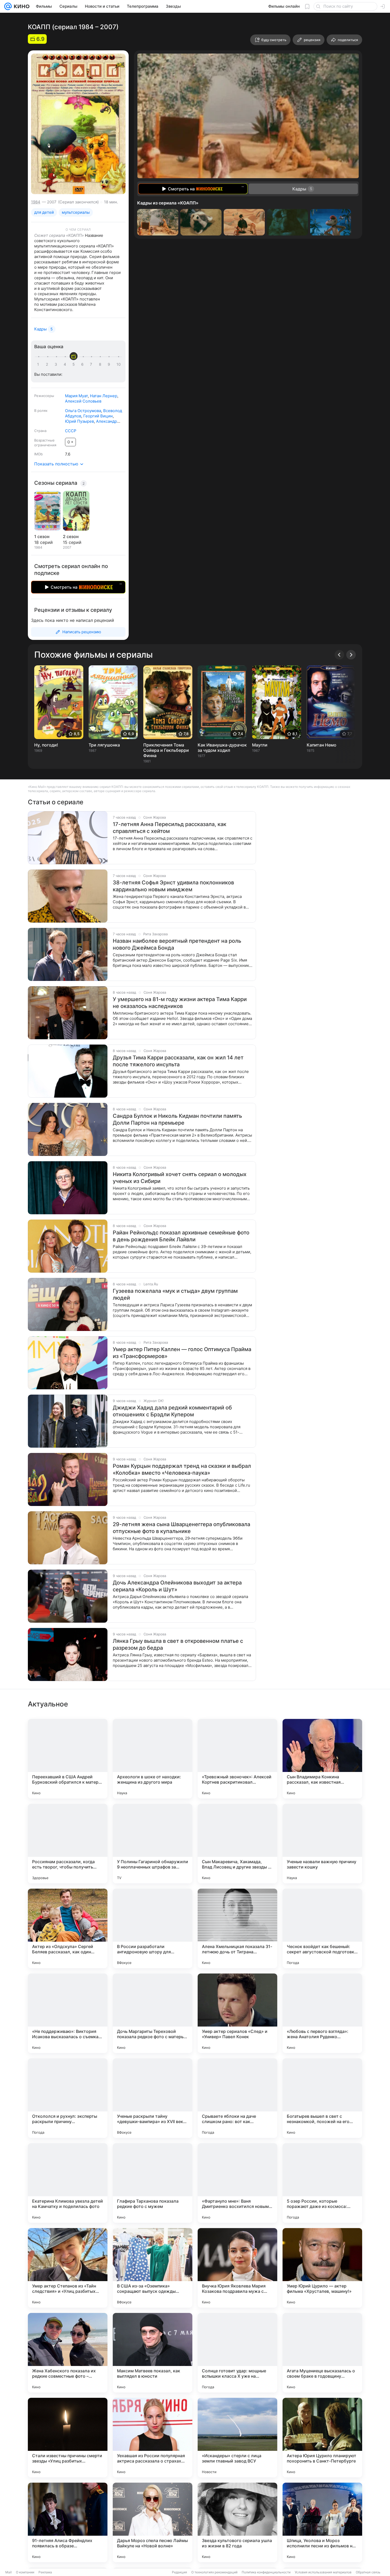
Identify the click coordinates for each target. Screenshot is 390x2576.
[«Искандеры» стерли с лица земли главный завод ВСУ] (237, 2438)
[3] (57, 364)
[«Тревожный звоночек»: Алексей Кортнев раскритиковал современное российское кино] (237, 1759)
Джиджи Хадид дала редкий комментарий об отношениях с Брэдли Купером (172, 1411)
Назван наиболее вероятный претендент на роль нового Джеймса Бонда (177, 944)
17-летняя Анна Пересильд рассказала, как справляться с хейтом (170, 828)
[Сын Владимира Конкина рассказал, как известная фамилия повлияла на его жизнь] (322, 1759)
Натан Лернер (104, 396)
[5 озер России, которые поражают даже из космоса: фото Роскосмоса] (322, 2183)
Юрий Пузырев (79, 421)
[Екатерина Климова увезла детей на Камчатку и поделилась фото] (68, 2183)
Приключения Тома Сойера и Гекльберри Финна (166, 750)
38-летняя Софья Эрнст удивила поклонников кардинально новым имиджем (173, 886)
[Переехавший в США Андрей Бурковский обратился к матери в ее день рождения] (68, 1759)
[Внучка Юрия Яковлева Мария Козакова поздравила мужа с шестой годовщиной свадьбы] (237, 2268)
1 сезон (42, 536)
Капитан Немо (322, 745)
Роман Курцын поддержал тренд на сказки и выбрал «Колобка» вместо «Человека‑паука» (182, 1469)
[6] (83, 364)
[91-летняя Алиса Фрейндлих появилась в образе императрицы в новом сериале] (68, 2522)
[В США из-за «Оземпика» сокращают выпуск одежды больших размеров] (153, 2268)
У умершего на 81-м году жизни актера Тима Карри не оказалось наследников (180, 1003)
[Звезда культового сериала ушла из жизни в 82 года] (237, 2522)
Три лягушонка (104, 745)
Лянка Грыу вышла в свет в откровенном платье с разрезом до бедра (178, 1644)
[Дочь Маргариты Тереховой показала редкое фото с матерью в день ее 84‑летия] (153, 2013)
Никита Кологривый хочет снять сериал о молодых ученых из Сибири (180, 1178)
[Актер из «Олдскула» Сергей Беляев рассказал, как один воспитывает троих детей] (68, 1928)
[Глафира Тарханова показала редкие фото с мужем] (153, 2183)
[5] (75, 364)
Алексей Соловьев (83, 401)
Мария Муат (76, 396)
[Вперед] (351, 655)
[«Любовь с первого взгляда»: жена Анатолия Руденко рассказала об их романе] (322, 2013)
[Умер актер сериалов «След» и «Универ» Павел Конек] (237, 2013)
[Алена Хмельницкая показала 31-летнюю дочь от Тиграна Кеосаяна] (237, 1928)
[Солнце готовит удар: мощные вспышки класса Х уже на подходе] (237, 2353)
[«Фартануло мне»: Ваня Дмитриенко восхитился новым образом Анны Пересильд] (237, 2183)
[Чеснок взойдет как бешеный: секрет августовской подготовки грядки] (322, 1928)
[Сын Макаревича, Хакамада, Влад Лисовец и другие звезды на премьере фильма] (237, 1844)
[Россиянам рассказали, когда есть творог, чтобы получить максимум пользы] (68, 1844)
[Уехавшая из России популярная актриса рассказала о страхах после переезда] (153, 2438)
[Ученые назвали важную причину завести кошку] (322, 1844)
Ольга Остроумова (83, 411)
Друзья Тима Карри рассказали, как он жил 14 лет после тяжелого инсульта (178, 1061)
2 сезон (71, 536)
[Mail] (8, 6)
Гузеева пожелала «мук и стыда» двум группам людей (175, 1294)
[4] (66, 364)
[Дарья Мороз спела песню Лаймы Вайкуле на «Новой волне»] (153, 2522)
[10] (119, 364)
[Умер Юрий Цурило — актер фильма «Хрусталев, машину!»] (322, 2268)
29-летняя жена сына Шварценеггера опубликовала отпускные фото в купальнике (181, 1528)
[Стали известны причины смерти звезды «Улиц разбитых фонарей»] (68, 2438)
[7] (92, 364)
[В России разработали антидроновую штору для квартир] (153, 1928)
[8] (101, 364)
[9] (110, 364)
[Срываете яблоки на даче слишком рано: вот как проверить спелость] (237, 2098)
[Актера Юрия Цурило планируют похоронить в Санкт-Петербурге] (322, 2438)
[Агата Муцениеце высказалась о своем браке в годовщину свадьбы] (322, 2353)
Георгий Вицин (98, 416)
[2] (48, 364)
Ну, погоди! (46, 745)
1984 (36, 202)
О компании (25, 2572)
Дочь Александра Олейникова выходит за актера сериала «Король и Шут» (177, 1586)
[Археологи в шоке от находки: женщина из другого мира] (153, 1759)
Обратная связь (368, 2572)
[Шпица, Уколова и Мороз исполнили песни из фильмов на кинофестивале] (322, 2522)
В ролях (41, 411)
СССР (71, 431)
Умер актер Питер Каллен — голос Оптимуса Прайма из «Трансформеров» (182, 1353)
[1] (39, 364)
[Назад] (339, 655)
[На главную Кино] (21, 6)
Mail (8, 2572)
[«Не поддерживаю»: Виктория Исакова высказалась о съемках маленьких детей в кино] (68, 2013)
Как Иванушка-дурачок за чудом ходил (222, 748)
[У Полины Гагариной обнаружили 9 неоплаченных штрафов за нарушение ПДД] (153, 1844)
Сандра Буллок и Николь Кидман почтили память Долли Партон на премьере (177, 1119)
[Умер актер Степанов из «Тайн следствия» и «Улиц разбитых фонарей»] (68, 2268)
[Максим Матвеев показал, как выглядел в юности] (153, 2353)
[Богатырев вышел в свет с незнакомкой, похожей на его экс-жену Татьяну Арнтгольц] (322, 2098)
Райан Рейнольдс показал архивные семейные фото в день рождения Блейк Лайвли (181, 1236)
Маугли (260, 745)
